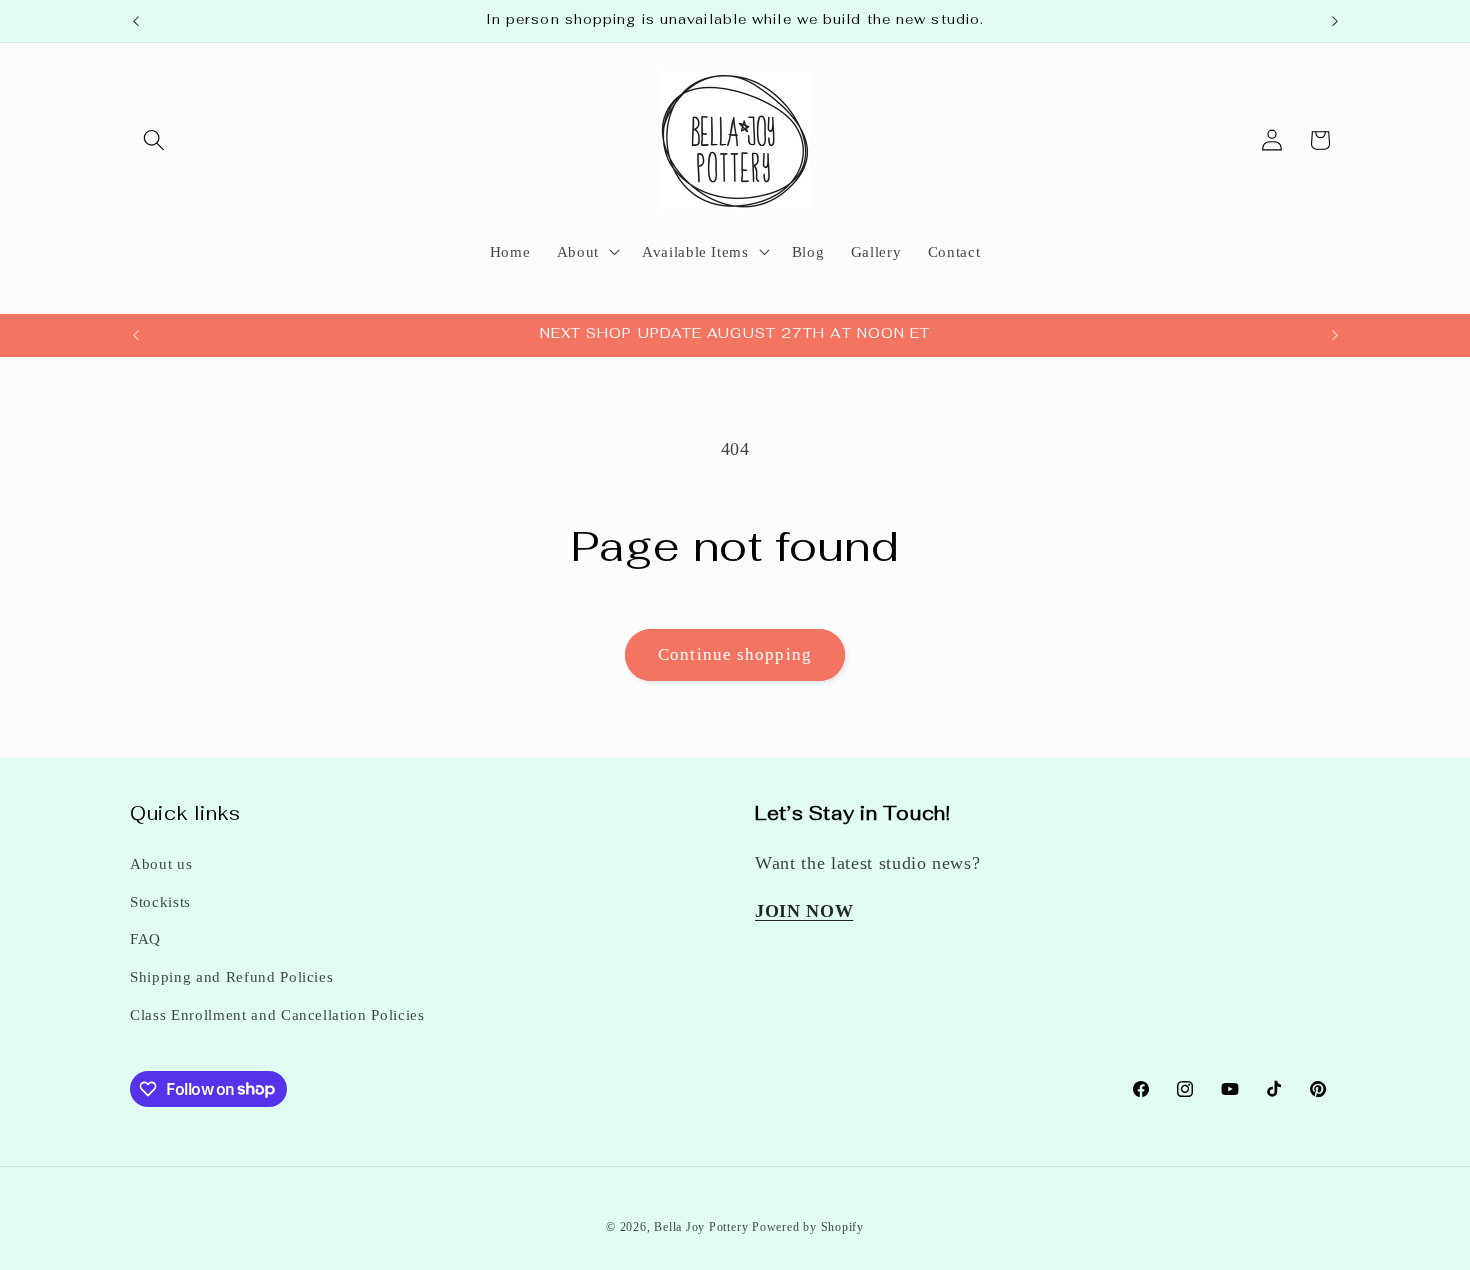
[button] (154, 140)
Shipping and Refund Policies (231, 976)
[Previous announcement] (136, 21)
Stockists (160, 901)
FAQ (145, 938)
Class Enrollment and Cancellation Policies (277, 1014)
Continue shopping (735, 654)
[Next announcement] (1335, 21)
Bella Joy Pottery (701, 1227)
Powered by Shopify (808, 1227)
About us (161, 863)
